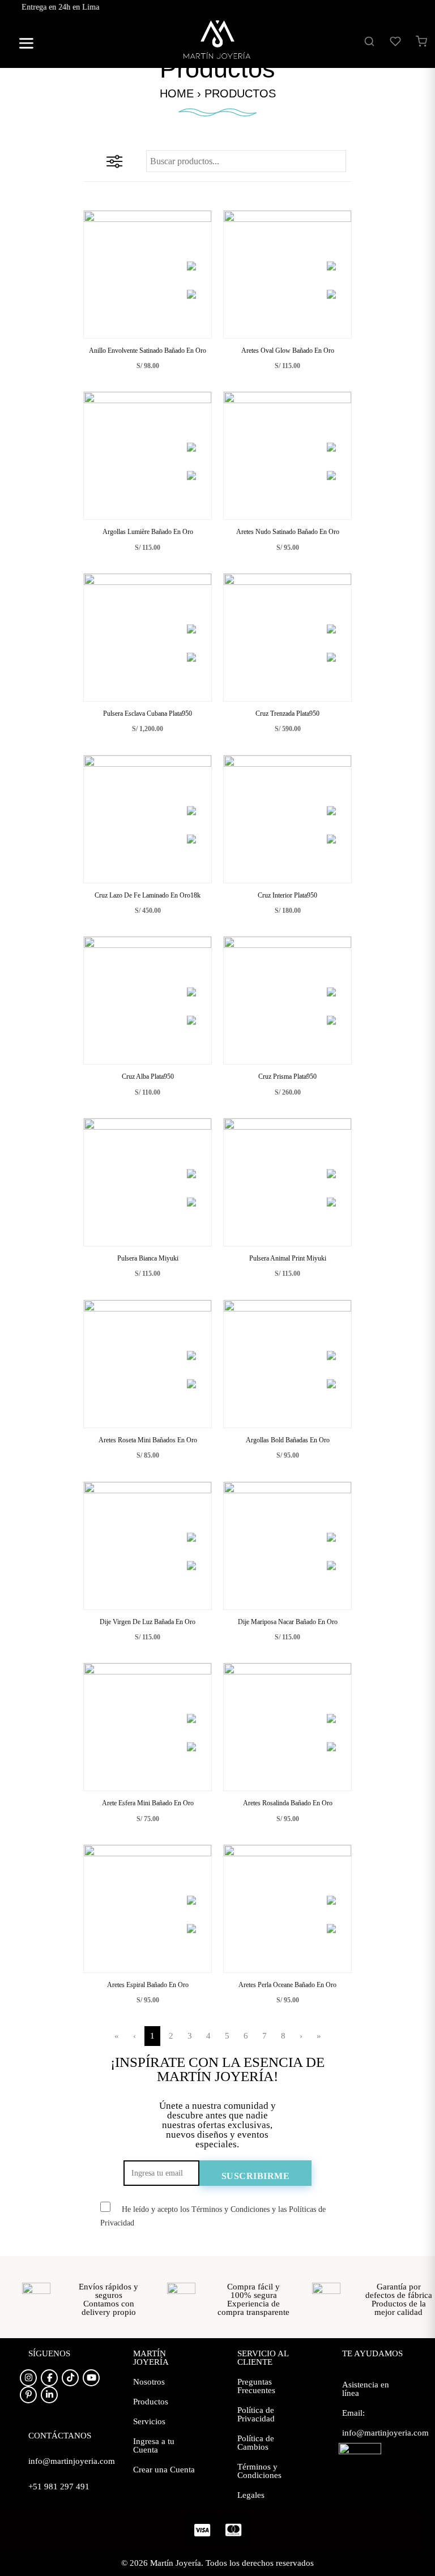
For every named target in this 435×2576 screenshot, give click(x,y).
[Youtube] (91, 2378)
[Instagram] (28, 2378)
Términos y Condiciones (259, 2471)
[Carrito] (421, 41)
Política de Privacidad (256, 2414)
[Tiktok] (70, 2378)
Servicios (149, 2421)
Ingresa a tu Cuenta (154, 2445)
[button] (22, 45)
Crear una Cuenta (164, 2470)
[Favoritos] (395, 41)
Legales (251, 2495)
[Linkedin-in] (49, 2395)
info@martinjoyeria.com (385, 2433)
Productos (151, 2402)
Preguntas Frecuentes (256, 2386)
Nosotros (149, 2382)
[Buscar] (369, 41)
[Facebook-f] (49, 2378)
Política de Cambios (256, 2443)
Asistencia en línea (366, 2389)
